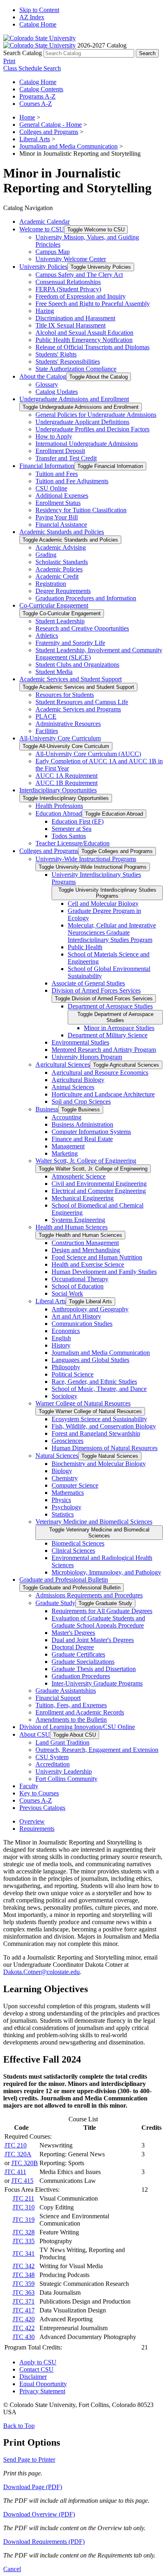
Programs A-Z (37, 96)
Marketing (65, 1153)
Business (47, 1109)
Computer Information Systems (91, 1132)
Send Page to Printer (29, 2460)
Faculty (29, 1786)
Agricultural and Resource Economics (100, 1073)
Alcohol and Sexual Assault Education (84, 333)
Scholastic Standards (62, 562)
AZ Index (32, 17)
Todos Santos (69, 836)
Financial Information (47, 466)
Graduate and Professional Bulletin (64, 1580)
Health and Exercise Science (88, 1264)
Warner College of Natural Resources (83, 1403)
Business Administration (82, 1124)
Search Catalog (23, 53)
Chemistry (65, 1478)
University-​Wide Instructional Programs (86, 859)
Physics (61, 1500)
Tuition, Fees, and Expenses (71, 1705)
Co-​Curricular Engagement (54, 605)
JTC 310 (24, 2207)
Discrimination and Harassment (75, 318)
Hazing (45, 311)
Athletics (47, 636)
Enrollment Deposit (60, 451)
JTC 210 (16, 2145)
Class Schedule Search (32, 68)
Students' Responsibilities (68, 362)
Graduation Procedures (81, 1676)
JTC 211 (23, 2198)
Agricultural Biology (78, 1080)
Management (68, 1146)
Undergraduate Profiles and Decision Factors (92, 429)
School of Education (78, 1286)
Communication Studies (82, 1324)
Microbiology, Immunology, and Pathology (106, 1572)
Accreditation (53, 1764)
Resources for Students (65, 695)
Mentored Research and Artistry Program (104, 1050)
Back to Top (19, 2426)
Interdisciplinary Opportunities (58, 790)
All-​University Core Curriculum (60, 738)
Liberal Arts (35, 139)
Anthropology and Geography (90, 1309)
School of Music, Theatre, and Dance (99, 1389)
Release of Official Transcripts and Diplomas (92, 347)
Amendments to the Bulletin (71, 1720)
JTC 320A (18, 2154)
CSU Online (51, 488)
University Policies (43, 267)
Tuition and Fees (57, 474)
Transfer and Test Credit (66, 458)
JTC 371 (24, 2301)
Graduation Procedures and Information (86, 598)
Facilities (47, 731)
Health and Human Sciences (72, 1227)
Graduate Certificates (78, 1654)
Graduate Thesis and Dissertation (94, 1669)
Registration (51, 584)
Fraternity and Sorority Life (70, 643)
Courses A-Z (36, 104)
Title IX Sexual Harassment (71, 325)
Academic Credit (57, 576)
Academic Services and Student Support (71, 679)
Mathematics (68, 1493)
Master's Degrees (73, 1633)
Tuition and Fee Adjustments (72, 481)
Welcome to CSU (42, 229)
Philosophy (66, 1367)
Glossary (47, 384)
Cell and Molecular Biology (103, 904)
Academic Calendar (45, 222)
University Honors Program (87, 1057)
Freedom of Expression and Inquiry (81, 296)
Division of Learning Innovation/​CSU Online (77, 1727)
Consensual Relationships (68, 282)
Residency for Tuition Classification (81, 510)
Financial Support (58, 1698)
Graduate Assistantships (66, 1691)
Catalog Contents (41, 89)
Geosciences (67, 1441)
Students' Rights (56, 354)
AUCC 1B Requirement (66, 783)
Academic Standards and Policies (62, 532)
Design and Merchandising (86, 1250)
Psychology (66, 1507)
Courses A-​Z (36, 1800)
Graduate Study (55, 1603)
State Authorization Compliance (76, 369)
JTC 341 (24, 2253)
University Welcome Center (71, 259)
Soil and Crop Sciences (81, 1101)
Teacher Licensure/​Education (73, 843)
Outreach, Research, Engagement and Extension (97, 1750)
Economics (66, 1331)
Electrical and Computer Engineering (99, 1191)
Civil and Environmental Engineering (99, 1184)
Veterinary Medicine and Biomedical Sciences (94, 1522)
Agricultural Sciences (63, 1064)
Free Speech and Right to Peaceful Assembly (93, 304)
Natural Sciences (57, 1456)
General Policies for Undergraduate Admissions (96, 415)
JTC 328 (24, 2232)
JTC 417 (24, 2310)
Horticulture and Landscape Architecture (103, 1094)
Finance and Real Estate (82, 1139)
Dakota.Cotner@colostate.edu (41, 1972)
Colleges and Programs (49, 132)
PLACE (46, 716)
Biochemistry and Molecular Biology (99, 1464)
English (61, 1338)
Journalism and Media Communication (68, 146)
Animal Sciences (73, 1087)
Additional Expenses (62, 496)
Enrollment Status (58, 503)
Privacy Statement (42, 2391)
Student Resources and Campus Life (82, 702)
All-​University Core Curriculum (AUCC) (88, 754)
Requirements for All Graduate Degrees (102, 1611)
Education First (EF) (78, 821)
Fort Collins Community (66, 1779)
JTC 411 (15, 2172)
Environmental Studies (80, 1042)
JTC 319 (24, 2220)
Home (27, 117)
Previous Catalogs (42, 1808)
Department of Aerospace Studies (110, 1006)
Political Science (73, 1374)
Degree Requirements (63, 591)
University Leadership (64, 1771)
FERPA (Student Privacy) (68, 289)
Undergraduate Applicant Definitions (82, 422)
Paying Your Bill (57, 517)
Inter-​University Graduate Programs (97, 1683)
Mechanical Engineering (83, 1198)
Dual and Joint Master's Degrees (93, 1640)
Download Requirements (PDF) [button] (44, 2542)
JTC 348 (24, 2275)
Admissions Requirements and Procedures (89, 1595)
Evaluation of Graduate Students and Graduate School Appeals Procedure (98, 1622)
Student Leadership (60, 621)
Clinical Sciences (73, 1551)
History (61, 1345)
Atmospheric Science (79, 1176)
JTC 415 (22, 2181)
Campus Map (53, 252)
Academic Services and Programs (78, 709)
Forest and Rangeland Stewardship (96, 1433)
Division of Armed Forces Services (96, 990)
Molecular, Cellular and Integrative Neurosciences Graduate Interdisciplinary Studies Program (112, 933)
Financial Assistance (61, 524)
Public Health (85, 947)
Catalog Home (38, 24)
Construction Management (85, 1243)
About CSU (35, 1734)
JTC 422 (24, 2328)
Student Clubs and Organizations (77, 665)
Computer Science (75, 1485)
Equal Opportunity (43, 2384)
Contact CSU (36, 2369)
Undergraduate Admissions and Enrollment (74, 399)
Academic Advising (61, 547)
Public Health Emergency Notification (84, 340)
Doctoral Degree (73, 1647)
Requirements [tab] (37, 1829)
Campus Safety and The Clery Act (79, 275)
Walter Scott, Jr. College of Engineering (86, 1161)
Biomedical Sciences (78, 1543)
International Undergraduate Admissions (87, 444)
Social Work (67, 1293)
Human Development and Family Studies (104, 1272)
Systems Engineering (78, 1220)
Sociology (64, 1396)
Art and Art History (76, 1316)
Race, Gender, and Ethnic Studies (94, 1382)
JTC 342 (24, 2266)
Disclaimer (33, 2377)
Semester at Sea (72, 829)
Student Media (54, 672)
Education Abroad (59, 813)
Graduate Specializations (83, 1662)
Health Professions (59, 806)
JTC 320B (25, 2163)
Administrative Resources (68, 724)
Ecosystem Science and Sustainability (99, 1419)
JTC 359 (24, 2284)
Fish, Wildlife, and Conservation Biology (104, 1426)
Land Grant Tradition (62, 1742)
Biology (62, 1471)
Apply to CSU (38, 2362)
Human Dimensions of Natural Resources (105, 1448)
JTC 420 (24, 2319)
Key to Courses (39, 1793)
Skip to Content (39, 10)
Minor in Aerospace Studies (119, 1028)
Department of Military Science (108, 1035)
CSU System (52, 1757)
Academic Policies (59, 569)
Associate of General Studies (88, 983)
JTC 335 (24, 2241)
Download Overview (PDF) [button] (39, 2514)
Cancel (12, 2569)
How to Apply (54, 436)
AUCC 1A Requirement (66, 776)
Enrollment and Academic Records (80, 1712)
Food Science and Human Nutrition (97, 1257)
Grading (46, 555)
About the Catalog (43, 376)
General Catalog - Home (51, 125)
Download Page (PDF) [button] (33, 2487)
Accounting (66, 1117)
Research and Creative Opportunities (82, 628)
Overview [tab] (32, 1821)
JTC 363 (24, 2293)
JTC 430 (24, 2337)
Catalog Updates (57, 392)
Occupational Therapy (80, 1279)
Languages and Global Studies (90, 1360)
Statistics (63, 1514)
